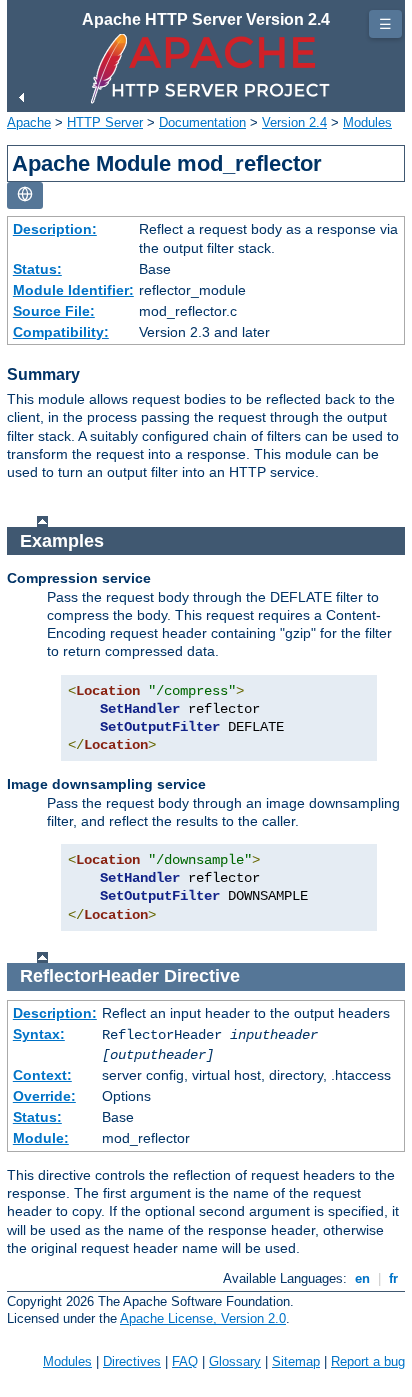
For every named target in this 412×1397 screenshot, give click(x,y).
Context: (42, 1075)
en (362, 1278)
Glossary (235, 1361)
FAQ (185, 1361)
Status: (37, 269)
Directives (132, 1361)
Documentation (202, 122)
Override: (44, 1096)
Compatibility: (61, 332)
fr (393, 1278)
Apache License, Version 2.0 (203, 1318)
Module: (41, 1138)
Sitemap (296, 1361)
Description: (55, 229)
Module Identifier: (73, 290)
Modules (367, 122)
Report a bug (368, 1361)
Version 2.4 (294, 122)
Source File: (54, 311)
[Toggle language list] (25, 195)
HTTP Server (105, 122)
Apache (29, 122)
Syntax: (39, 1034)
